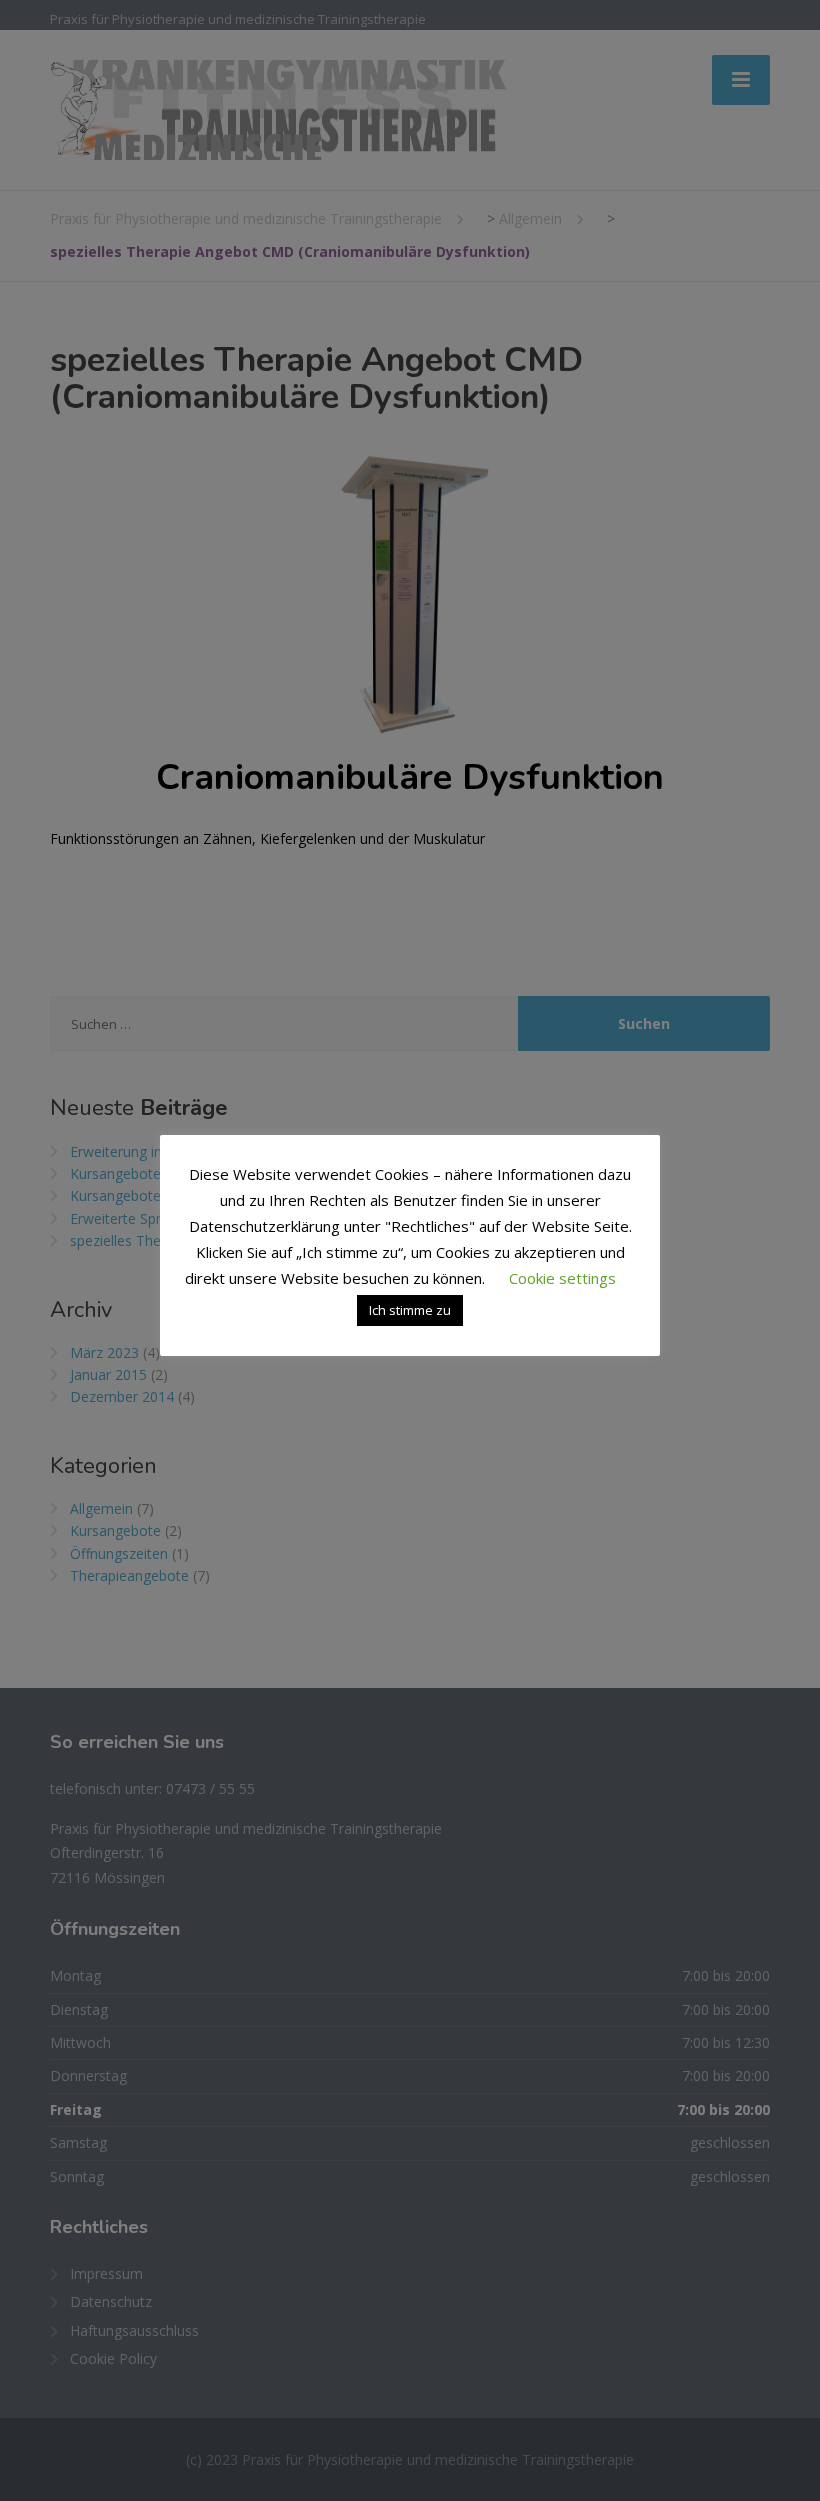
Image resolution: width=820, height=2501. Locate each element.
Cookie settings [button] (562, 1278)
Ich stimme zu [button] (410, 1310)
